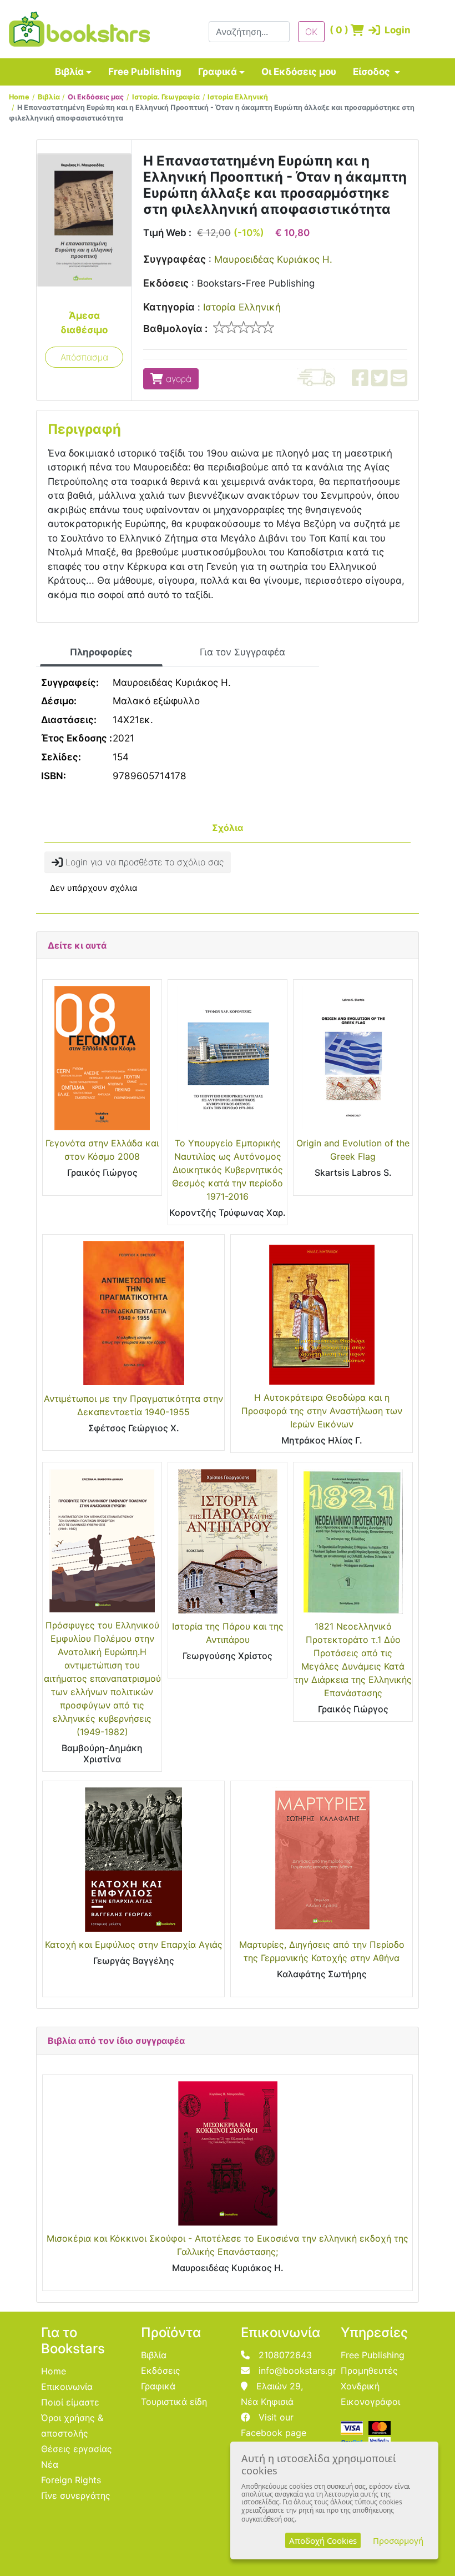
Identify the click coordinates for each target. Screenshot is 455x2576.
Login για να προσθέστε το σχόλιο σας (143, 862)
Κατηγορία (169, 307)
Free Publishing (145, 72)
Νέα (50, 2464)
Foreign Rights (71, 2480)
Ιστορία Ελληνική (238, 97)
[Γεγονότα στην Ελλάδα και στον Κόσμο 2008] (102, 1058)
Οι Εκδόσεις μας (96, 97)
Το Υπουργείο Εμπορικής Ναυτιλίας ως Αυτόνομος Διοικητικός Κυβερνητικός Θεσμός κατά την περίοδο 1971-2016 (228, 1170)
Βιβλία (69, 72)
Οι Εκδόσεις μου (299, 72)
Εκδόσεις (166, 283)
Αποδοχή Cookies (323, 2540)
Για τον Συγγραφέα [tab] (242, 652)
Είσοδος (373, 72)
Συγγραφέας (175, 259)
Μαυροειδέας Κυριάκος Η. (273, 259)
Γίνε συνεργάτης (76, 2495)
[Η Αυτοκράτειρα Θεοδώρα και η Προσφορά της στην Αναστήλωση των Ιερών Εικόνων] (322, 1313)
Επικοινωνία (67, 2387)
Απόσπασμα (84, 357)
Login (381, 30)
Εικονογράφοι (370, 2402)
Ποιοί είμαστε (70, 2402)
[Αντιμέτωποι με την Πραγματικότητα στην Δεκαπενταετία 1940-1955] (133, 1313)
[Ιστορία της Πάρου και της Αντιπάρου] (228, 1541)
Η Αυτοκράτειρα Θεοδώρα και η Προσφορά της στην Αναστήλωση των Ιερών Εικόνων (322, 1411)
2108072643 (285, 2355)
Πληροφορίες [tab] (101, 652)
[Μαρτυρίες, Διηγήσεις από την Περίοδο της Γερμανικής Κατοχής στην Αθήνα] (322, 1860)
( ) (337, 30)
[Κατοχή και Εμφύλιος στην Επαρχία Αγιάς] (133, 1860)
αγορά (177, 379)
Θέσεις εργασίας (77, 2449)
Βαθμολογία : (175, 329)
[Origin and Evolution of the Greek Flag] (353, 1058)
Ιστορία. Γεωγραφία (166, 97)
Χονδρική (360, 2386)
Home (19, 97)
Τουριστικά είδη (174, 2402)
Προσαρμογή (398, 2540)
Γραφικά (218, 72)
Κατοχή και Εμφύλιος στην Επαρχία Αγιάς (134, 1944)
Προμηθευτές (369, 2370)
